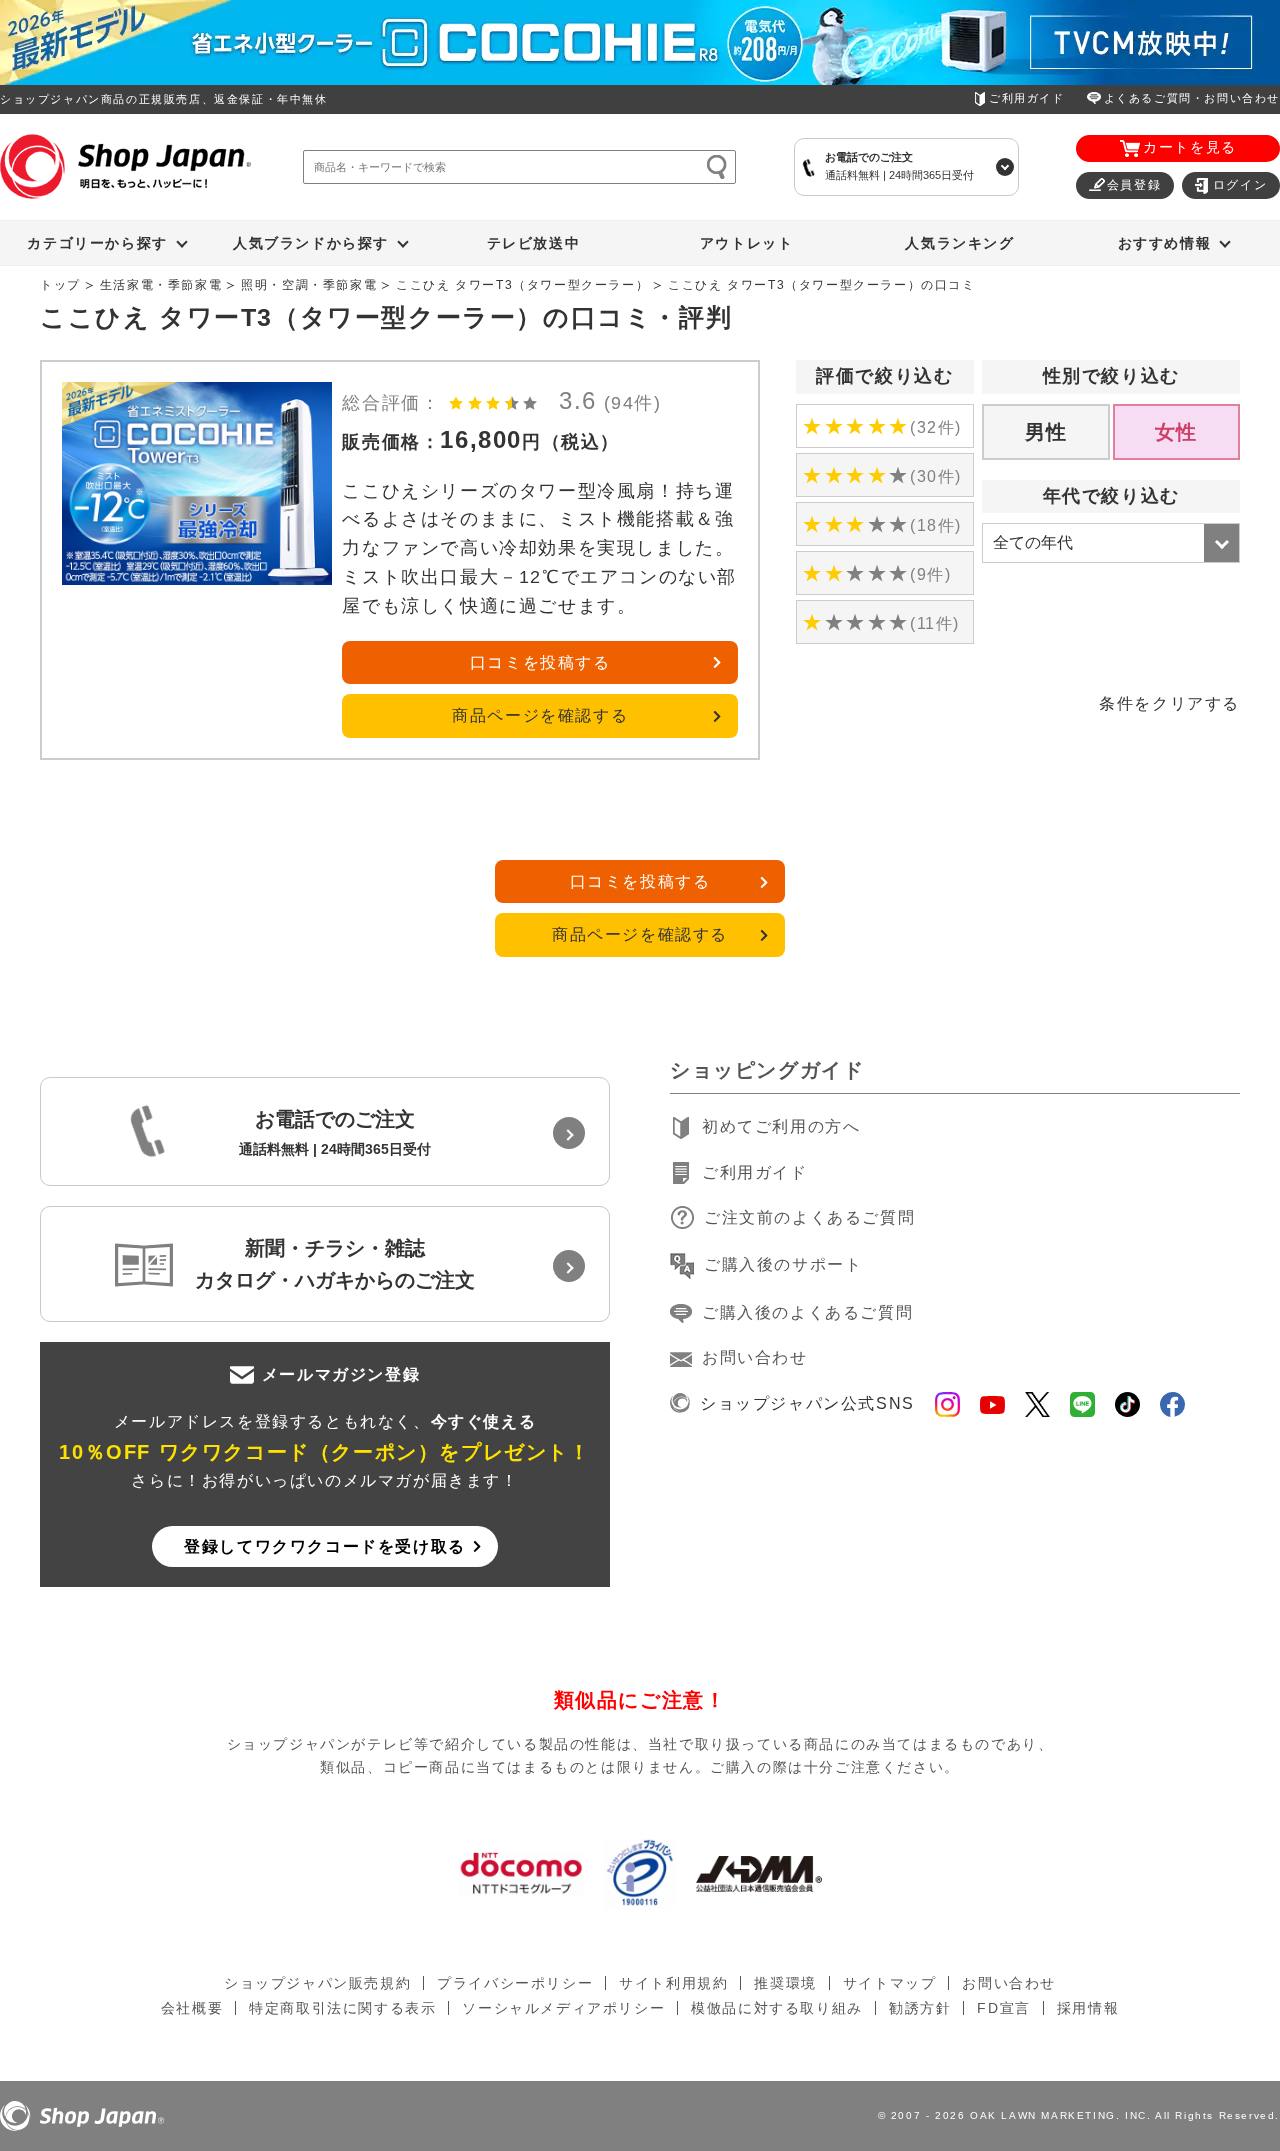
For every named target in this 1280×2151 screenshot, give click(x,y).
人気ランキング (959, 243)
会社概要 (192, 2008)
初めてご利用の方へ (781, 1126)
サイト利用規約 (673, 1983)
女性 (1176, 432)
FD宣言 (1003, 2008)
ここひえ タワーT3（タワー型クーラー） (522, 285)
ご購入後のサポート (783, 1264)
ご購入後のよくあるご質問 (807, 1312)
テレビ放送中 (534, 243)
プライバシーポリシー (515, 1983)
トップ (60, 285)
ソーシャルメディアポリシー (563, 2008)
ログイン (1240, 185)
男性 (1046, 432)
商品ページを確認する (540, 715)
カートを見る (1190, 147)
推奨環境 (785, 1983)
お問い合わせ (755, 1357)
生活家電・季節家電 (161, 285)
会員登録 (1134, 185)
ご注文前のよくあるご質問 (809, 1217)
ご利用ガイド (1027, 98)
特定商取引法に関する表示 (342, 2008)
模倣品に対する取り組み (777, 2008)
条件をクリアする (1169, 703)
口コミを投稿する (540, 662)
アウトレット (747, 243)
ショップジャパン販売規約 (317, 1983)
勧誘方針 (920, 2008)
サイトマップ (890, 1983)
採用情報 (1088, 2008)
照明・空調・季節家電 (309, 285)
